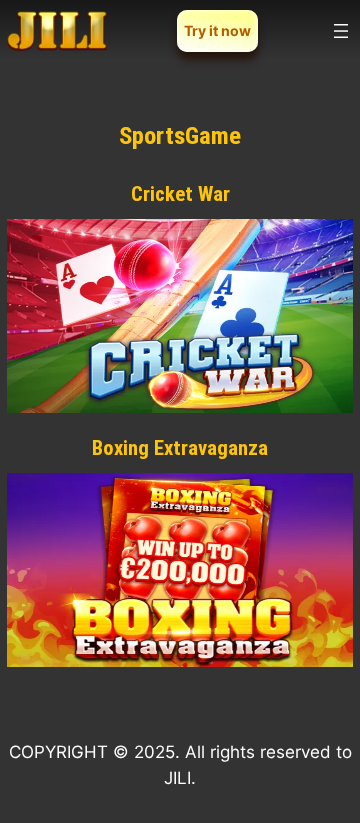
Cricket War (180, 194)
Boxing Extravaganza (180, 448)
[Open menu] (341, 31)
